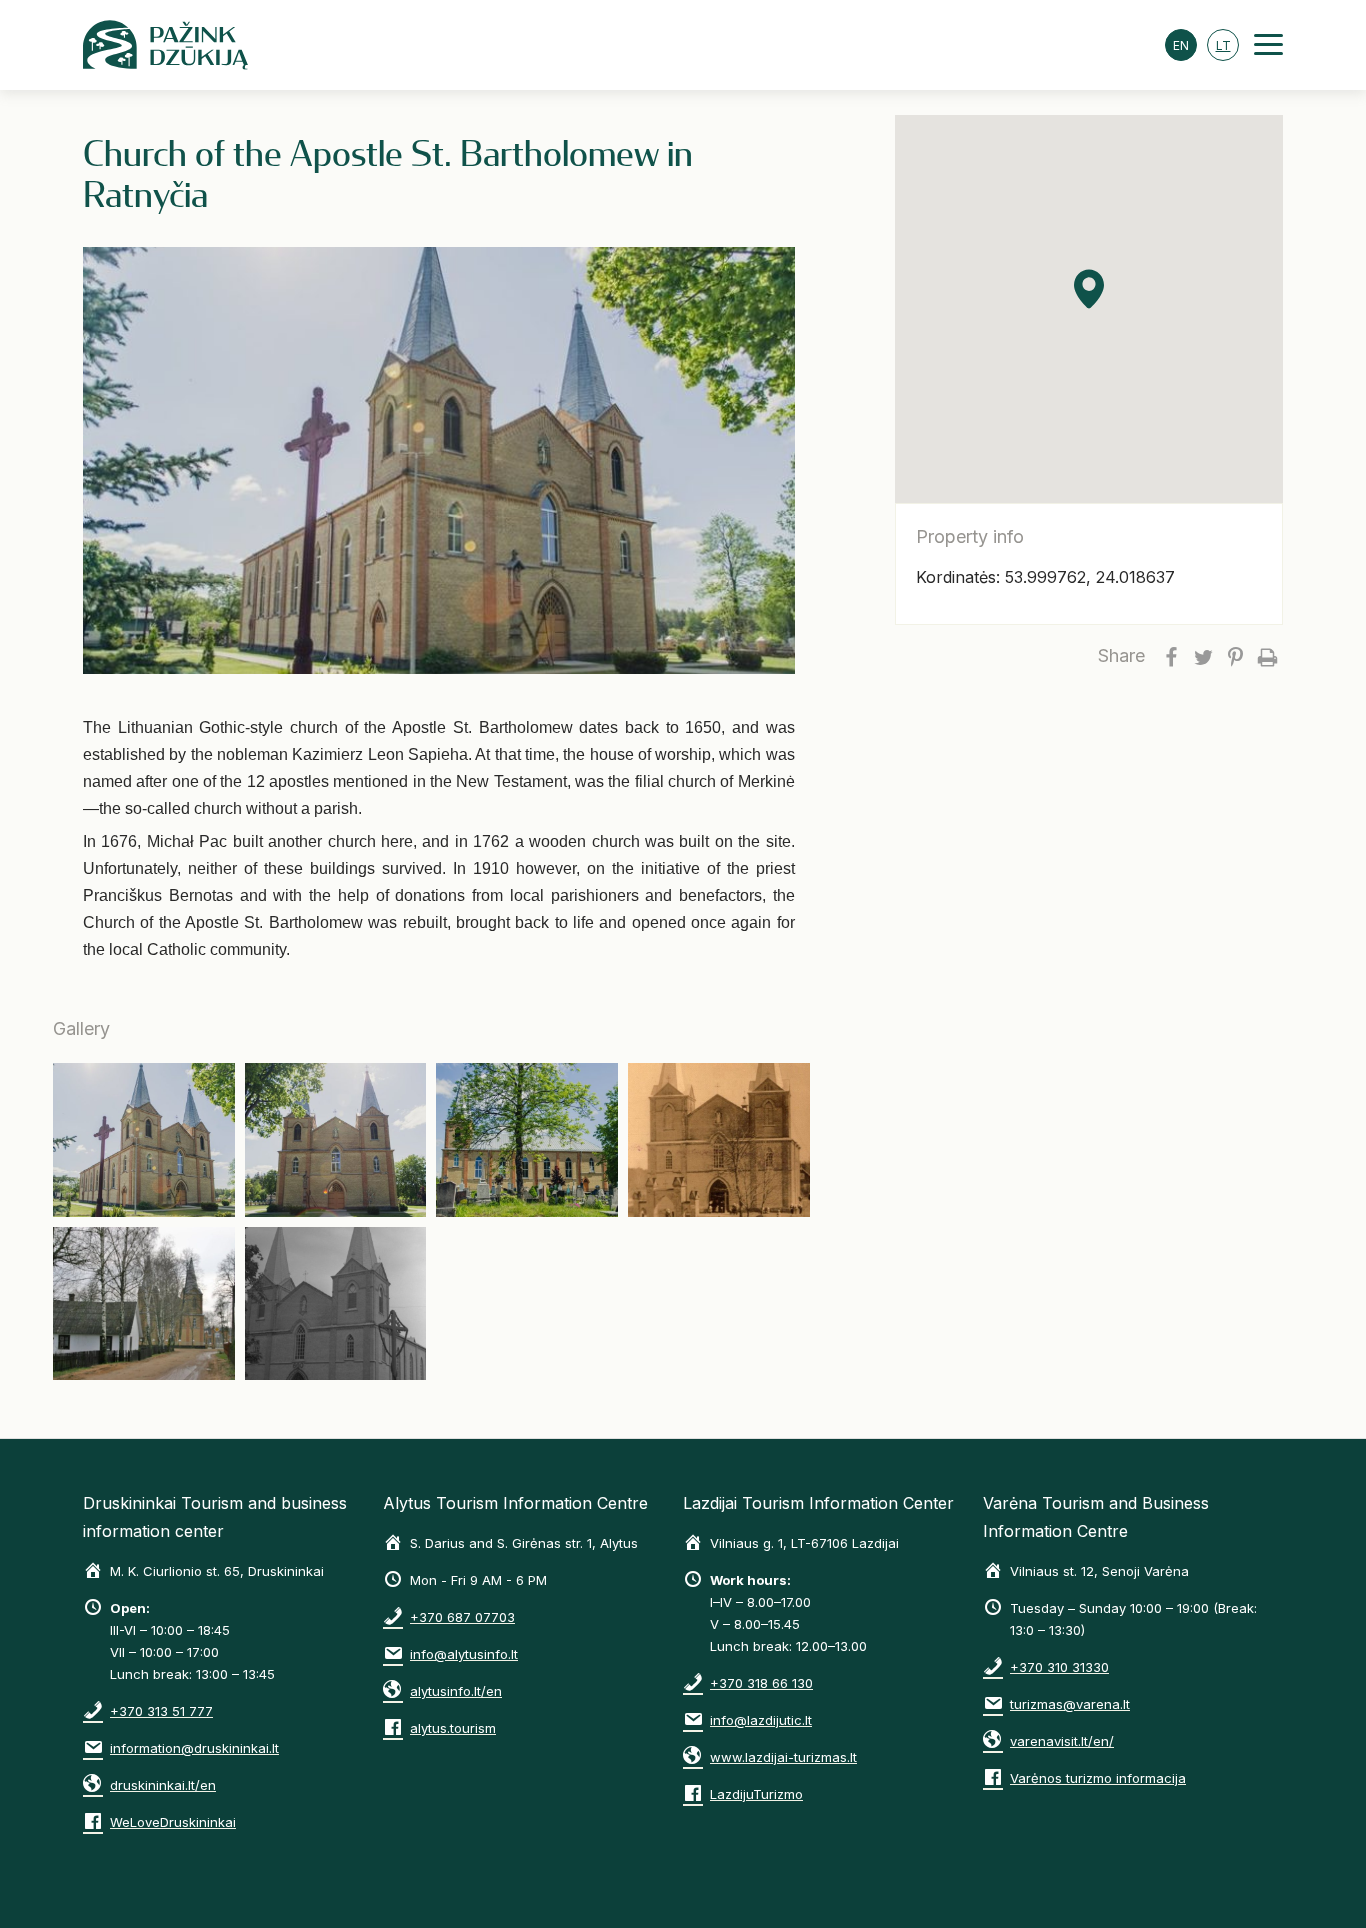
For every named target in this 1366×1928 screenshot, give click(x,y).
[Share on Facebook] (1171, 656)
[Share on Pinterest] (1235, 656)
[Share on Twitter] (1203, 656)
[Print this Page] (1267, 656)
